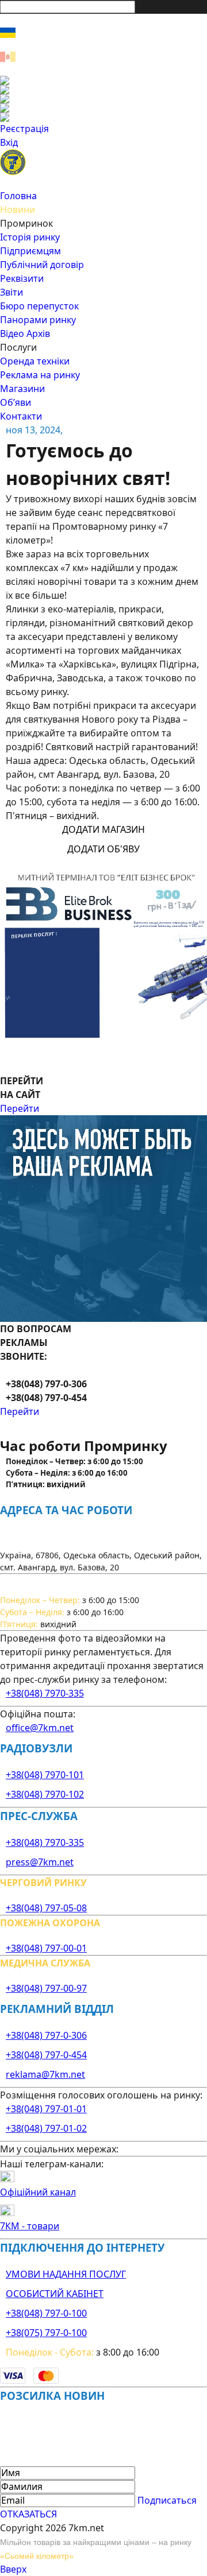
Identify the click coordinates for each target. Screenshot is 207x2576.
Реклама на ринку (40, 375)
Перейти (20, 1108)
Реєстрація (24, 129)
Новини (18, 210)
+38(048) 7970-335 (45, 1693)
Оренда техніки (35, 361)
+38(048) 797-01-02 (46, 2128)
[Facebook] (103, 80)
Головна (18, 196)
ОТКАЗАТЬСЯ (28, 2514)
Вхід (9, 142)
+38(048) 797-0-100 (46, 2313)
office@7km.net (40, 1728)
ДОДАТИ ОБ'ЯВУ (103, 849)
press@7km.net (40, 1862)
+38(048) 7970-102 (45, 1794)
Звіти (11, 292)
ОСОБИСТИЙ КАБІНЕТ (55, 2294)
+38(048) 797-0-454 (46, 2055)
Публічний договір (42, 265)
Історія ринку (30, 237)
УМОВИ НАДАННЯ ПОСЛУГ (66, 2274)
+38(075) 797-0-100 (46, 2333)
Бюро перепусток (39, 306)
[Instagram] (103, 90)
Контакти (21, 416)
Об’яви (16, 402)
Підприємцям (30, 251)
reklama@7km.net (45, 2074)
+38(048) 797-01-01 (46, 2109)
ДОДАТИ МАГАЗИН (103, 829)
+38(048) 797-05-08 (46, 1908)
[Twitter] (103, 99)
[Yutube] (103, 108)
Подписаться (167, 2500)
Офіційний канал (38, 2192)
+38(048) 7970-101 (45, 1775)
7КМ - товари (30, 2226)
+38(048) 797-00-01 (46, 1948)
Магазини (22, 389)
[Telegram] (103, 117)
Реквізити (22, 278)
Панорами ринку (38, 320)
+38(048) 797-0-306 (46, 2035)
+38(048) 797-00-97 (46, 1988)
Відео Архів (25, 333)
